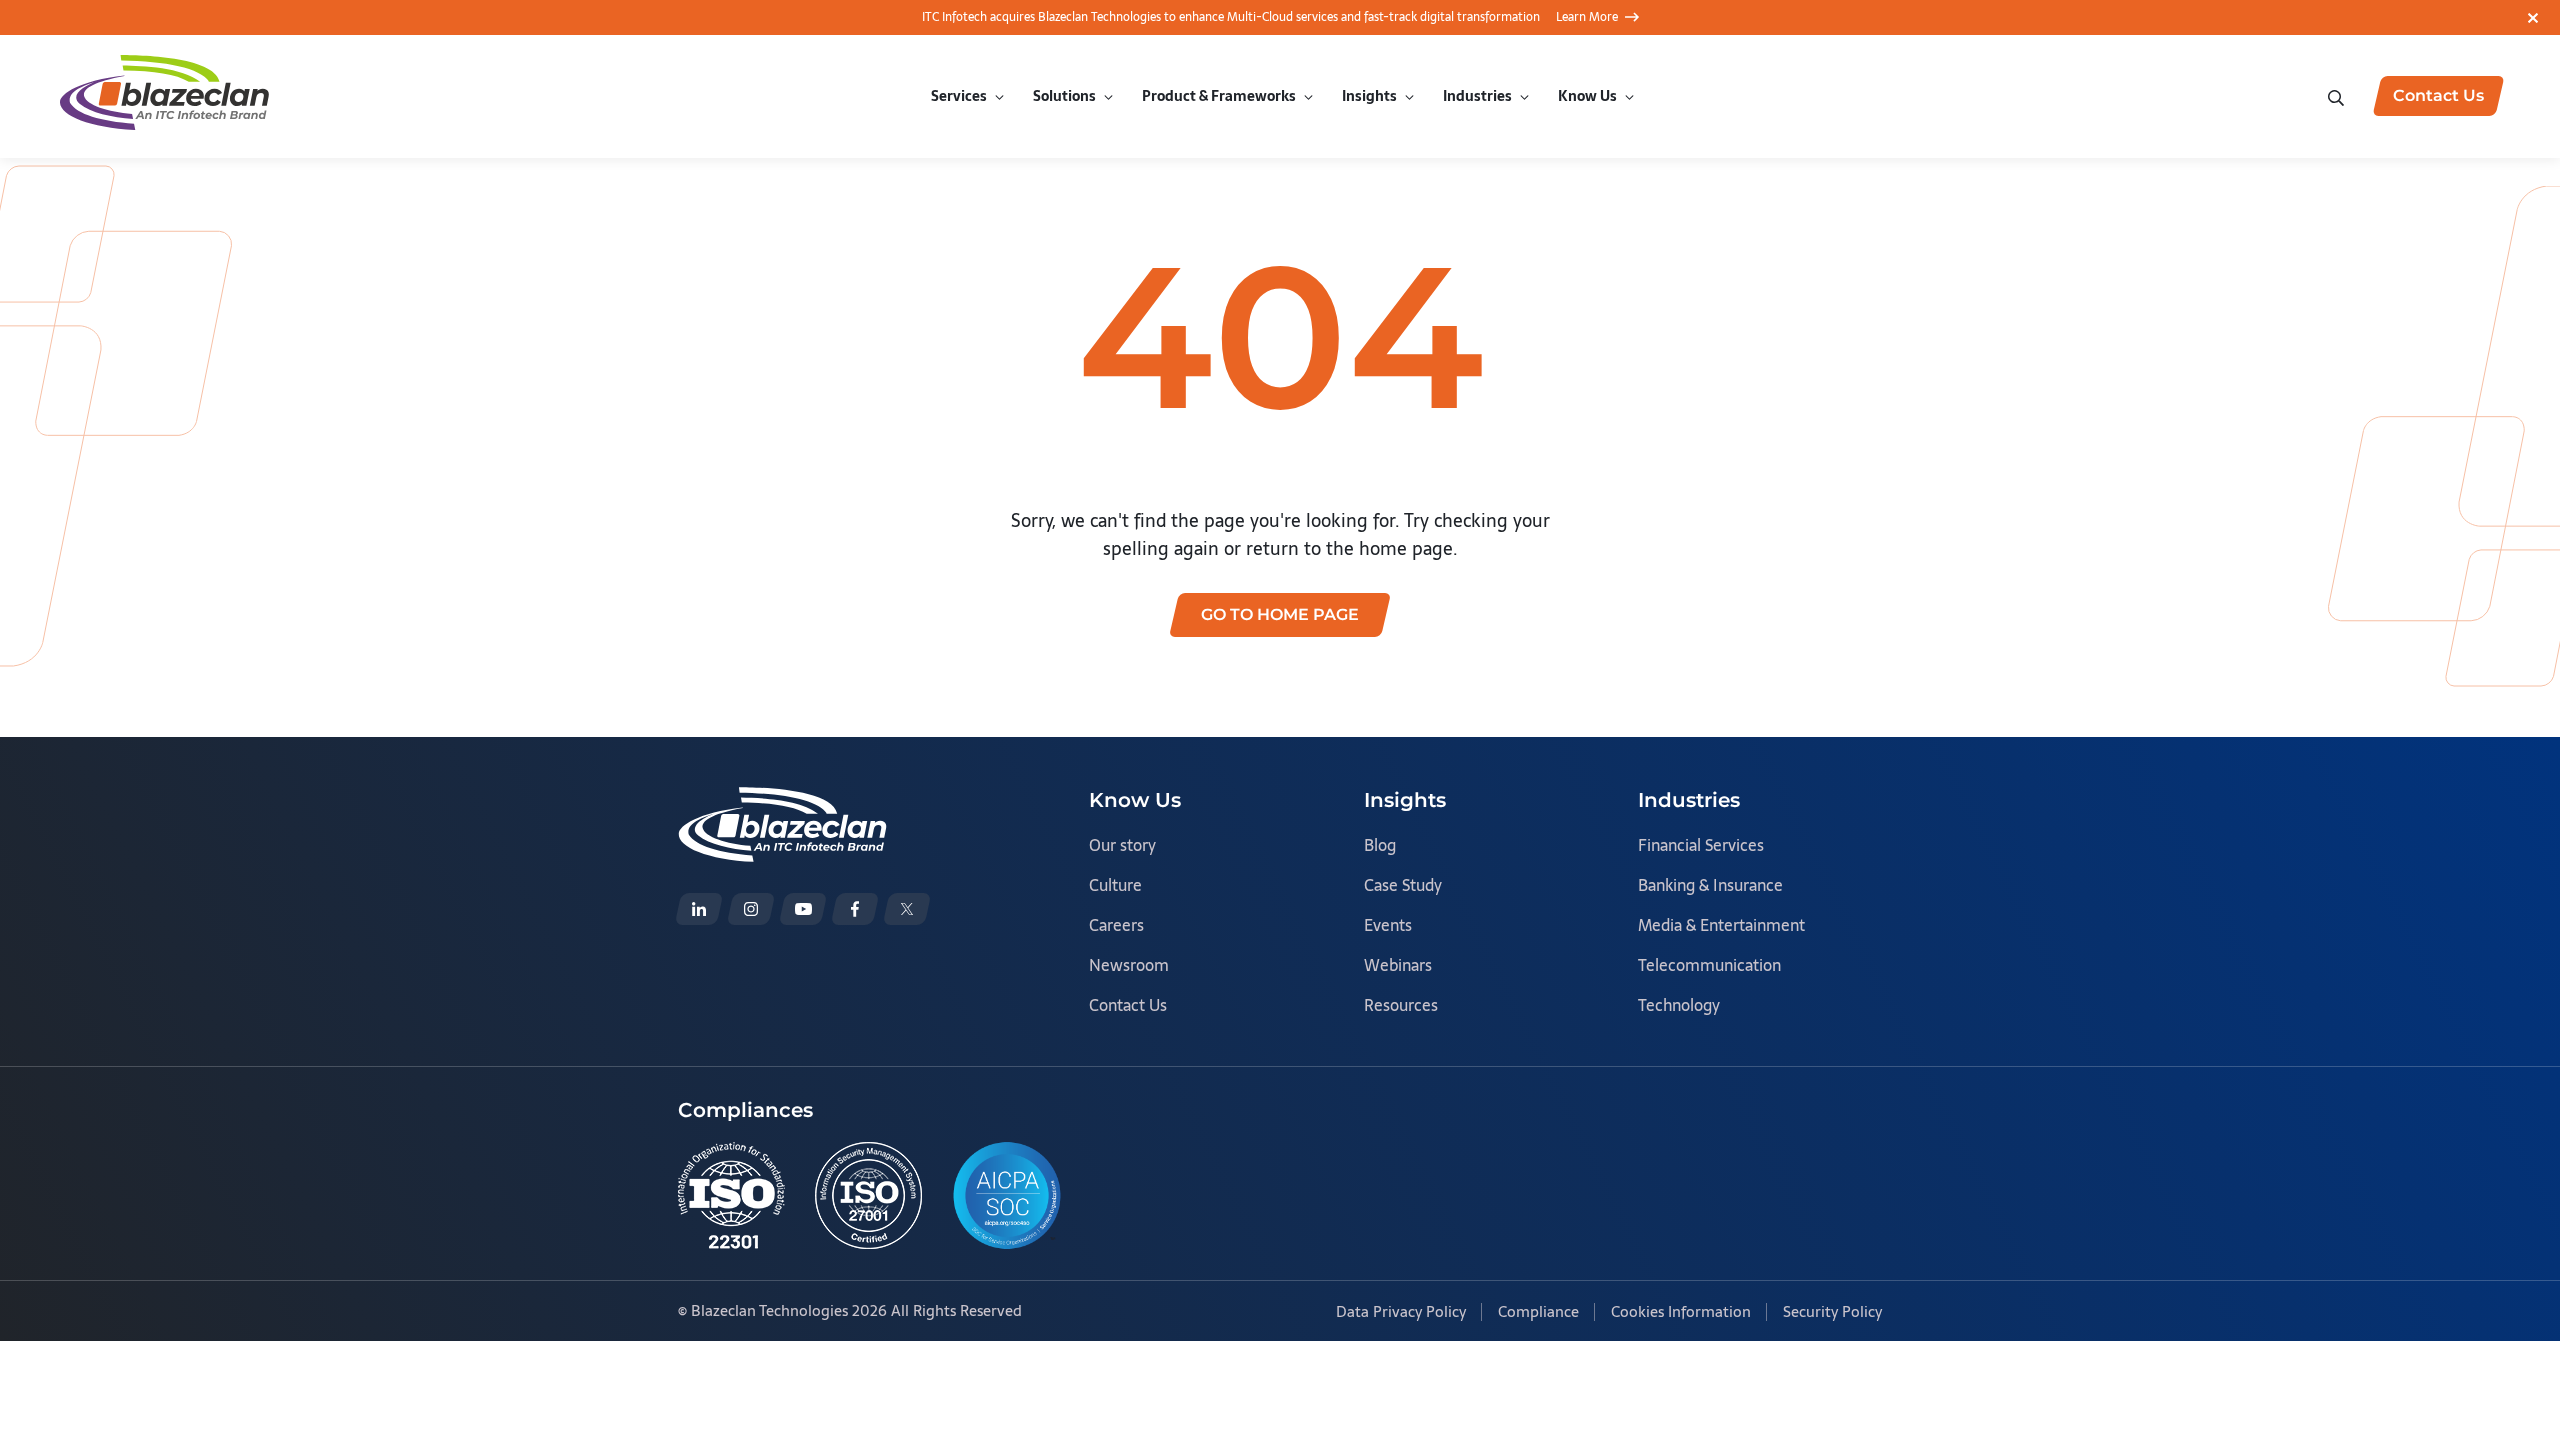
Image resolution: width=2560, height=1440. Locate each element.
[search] (2338, 95)
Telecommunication (1709, 965)
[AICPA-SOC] (1007, 1195)
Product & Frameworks (1219, 96)
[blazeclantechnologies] (751, 909)
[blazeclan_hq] (907, 909)
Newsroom (1129, 965)
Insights (1369, 96)
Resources (1401, 1005)
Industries (1477, 96)
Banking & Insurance (1710, 885)
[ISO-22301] (731, 1195)
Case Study (1403, 885)
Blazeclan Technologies (769, 1310)
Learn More (1587, 17)
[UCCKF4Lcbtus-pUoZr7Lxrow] (803, 909)
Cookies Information (1681, 1311)
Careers (1116, 925)
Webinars (1398, 965)
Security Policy (1832, 1311)
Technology (1679, 1005)
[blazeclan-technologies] (699, 909)
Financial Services (1701, 845)
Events (1388, 925)
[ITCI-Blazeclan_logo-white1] (782, 800)
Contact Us (1128, 1005)
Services (959, 96)
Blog (1380, 845)
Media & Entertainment (1721, 925)
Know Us (1587, 96)
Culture (1115, 885)
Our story (1122, 845)
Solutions (1064, 96)
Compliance (1538, 1311)
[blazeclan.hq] (855, 909)
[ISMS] (868, 1195)
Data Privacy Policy (1401, 1311)
